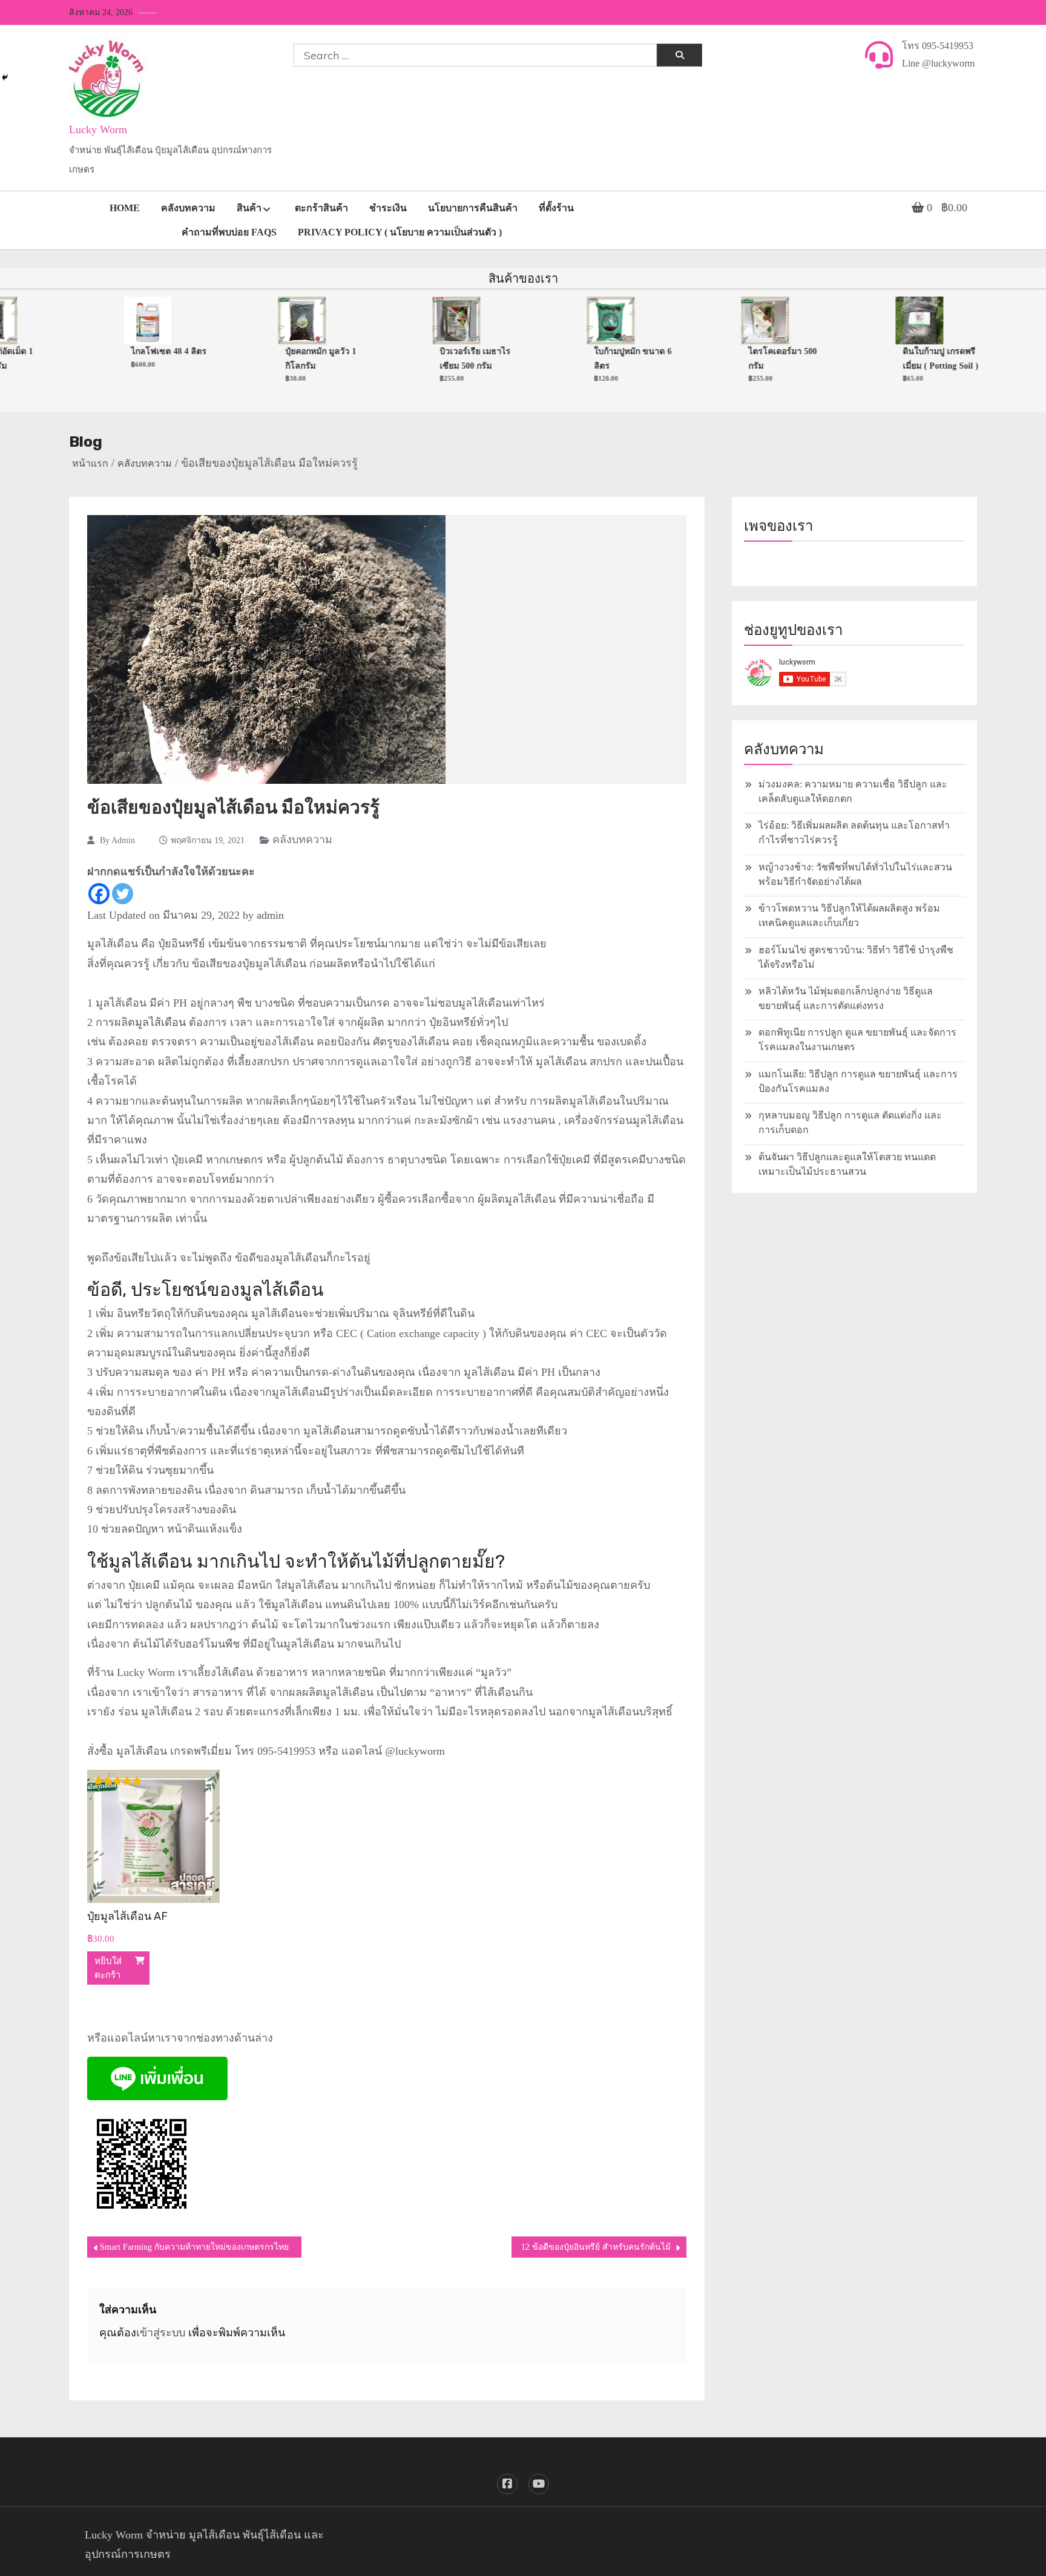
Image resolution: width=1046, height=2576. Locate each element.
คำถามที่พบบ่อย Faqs (229, 232)
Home (125, 208)
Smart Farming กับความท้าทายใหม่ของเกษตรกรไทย (194, 2247)
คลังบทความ (188, 208)
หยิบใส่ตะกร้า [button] (108, 1968)
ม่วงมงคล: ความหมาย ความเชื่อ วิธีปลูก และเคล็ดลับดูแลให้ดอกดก (853, 791)
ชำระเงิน (388, 208)
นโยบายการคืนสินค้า (473, 208)
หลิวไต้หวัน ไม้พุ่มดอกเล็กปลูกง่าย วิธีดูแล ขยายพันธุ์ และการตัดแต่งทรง (846, 998)
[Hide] (5, 77)
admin (123, 840)
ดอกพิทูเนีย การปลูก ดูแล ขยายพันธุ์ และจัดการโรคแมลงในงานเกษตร (857, 1040)
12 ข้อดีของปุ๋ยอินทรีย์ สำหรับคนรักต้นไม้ (596, 2247)
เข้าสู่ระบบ (161, 2333)
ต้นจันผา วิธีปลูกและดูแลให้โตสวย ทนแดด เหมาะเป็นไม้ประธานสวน (847, 1164)
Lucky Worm (98, 130)
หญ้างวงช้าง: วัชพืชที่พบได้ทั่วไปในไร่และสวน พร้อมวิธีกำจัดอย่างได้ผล (855, 874)
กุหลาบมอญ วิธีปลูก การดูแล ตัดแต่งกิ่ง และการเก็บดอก (850, 1122)
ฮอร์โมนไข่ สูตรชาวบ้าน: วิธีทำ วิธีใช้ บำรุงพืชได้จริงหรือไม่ (856, 957)
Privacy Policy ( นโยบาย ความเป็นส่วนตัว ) (400, 232)
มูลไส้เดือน (160, 1022)
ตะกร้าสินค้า (321, 208)
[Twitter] (123, 894)
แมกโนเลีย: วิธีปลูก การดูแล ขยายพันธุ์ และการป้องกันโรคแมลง (858, 1081)
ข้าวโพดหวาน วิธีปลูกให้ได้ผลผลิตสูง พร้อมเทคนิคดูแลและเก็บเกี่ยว (849, 915)
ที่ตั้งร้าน (556, 208)
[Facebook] (99, 894)
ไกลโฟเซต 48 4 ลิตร (138, 351)
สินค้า (249, 208)
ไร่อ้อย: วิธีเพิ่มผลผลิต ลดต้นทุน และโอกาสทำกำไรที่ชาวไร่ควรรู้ (854, 833)
